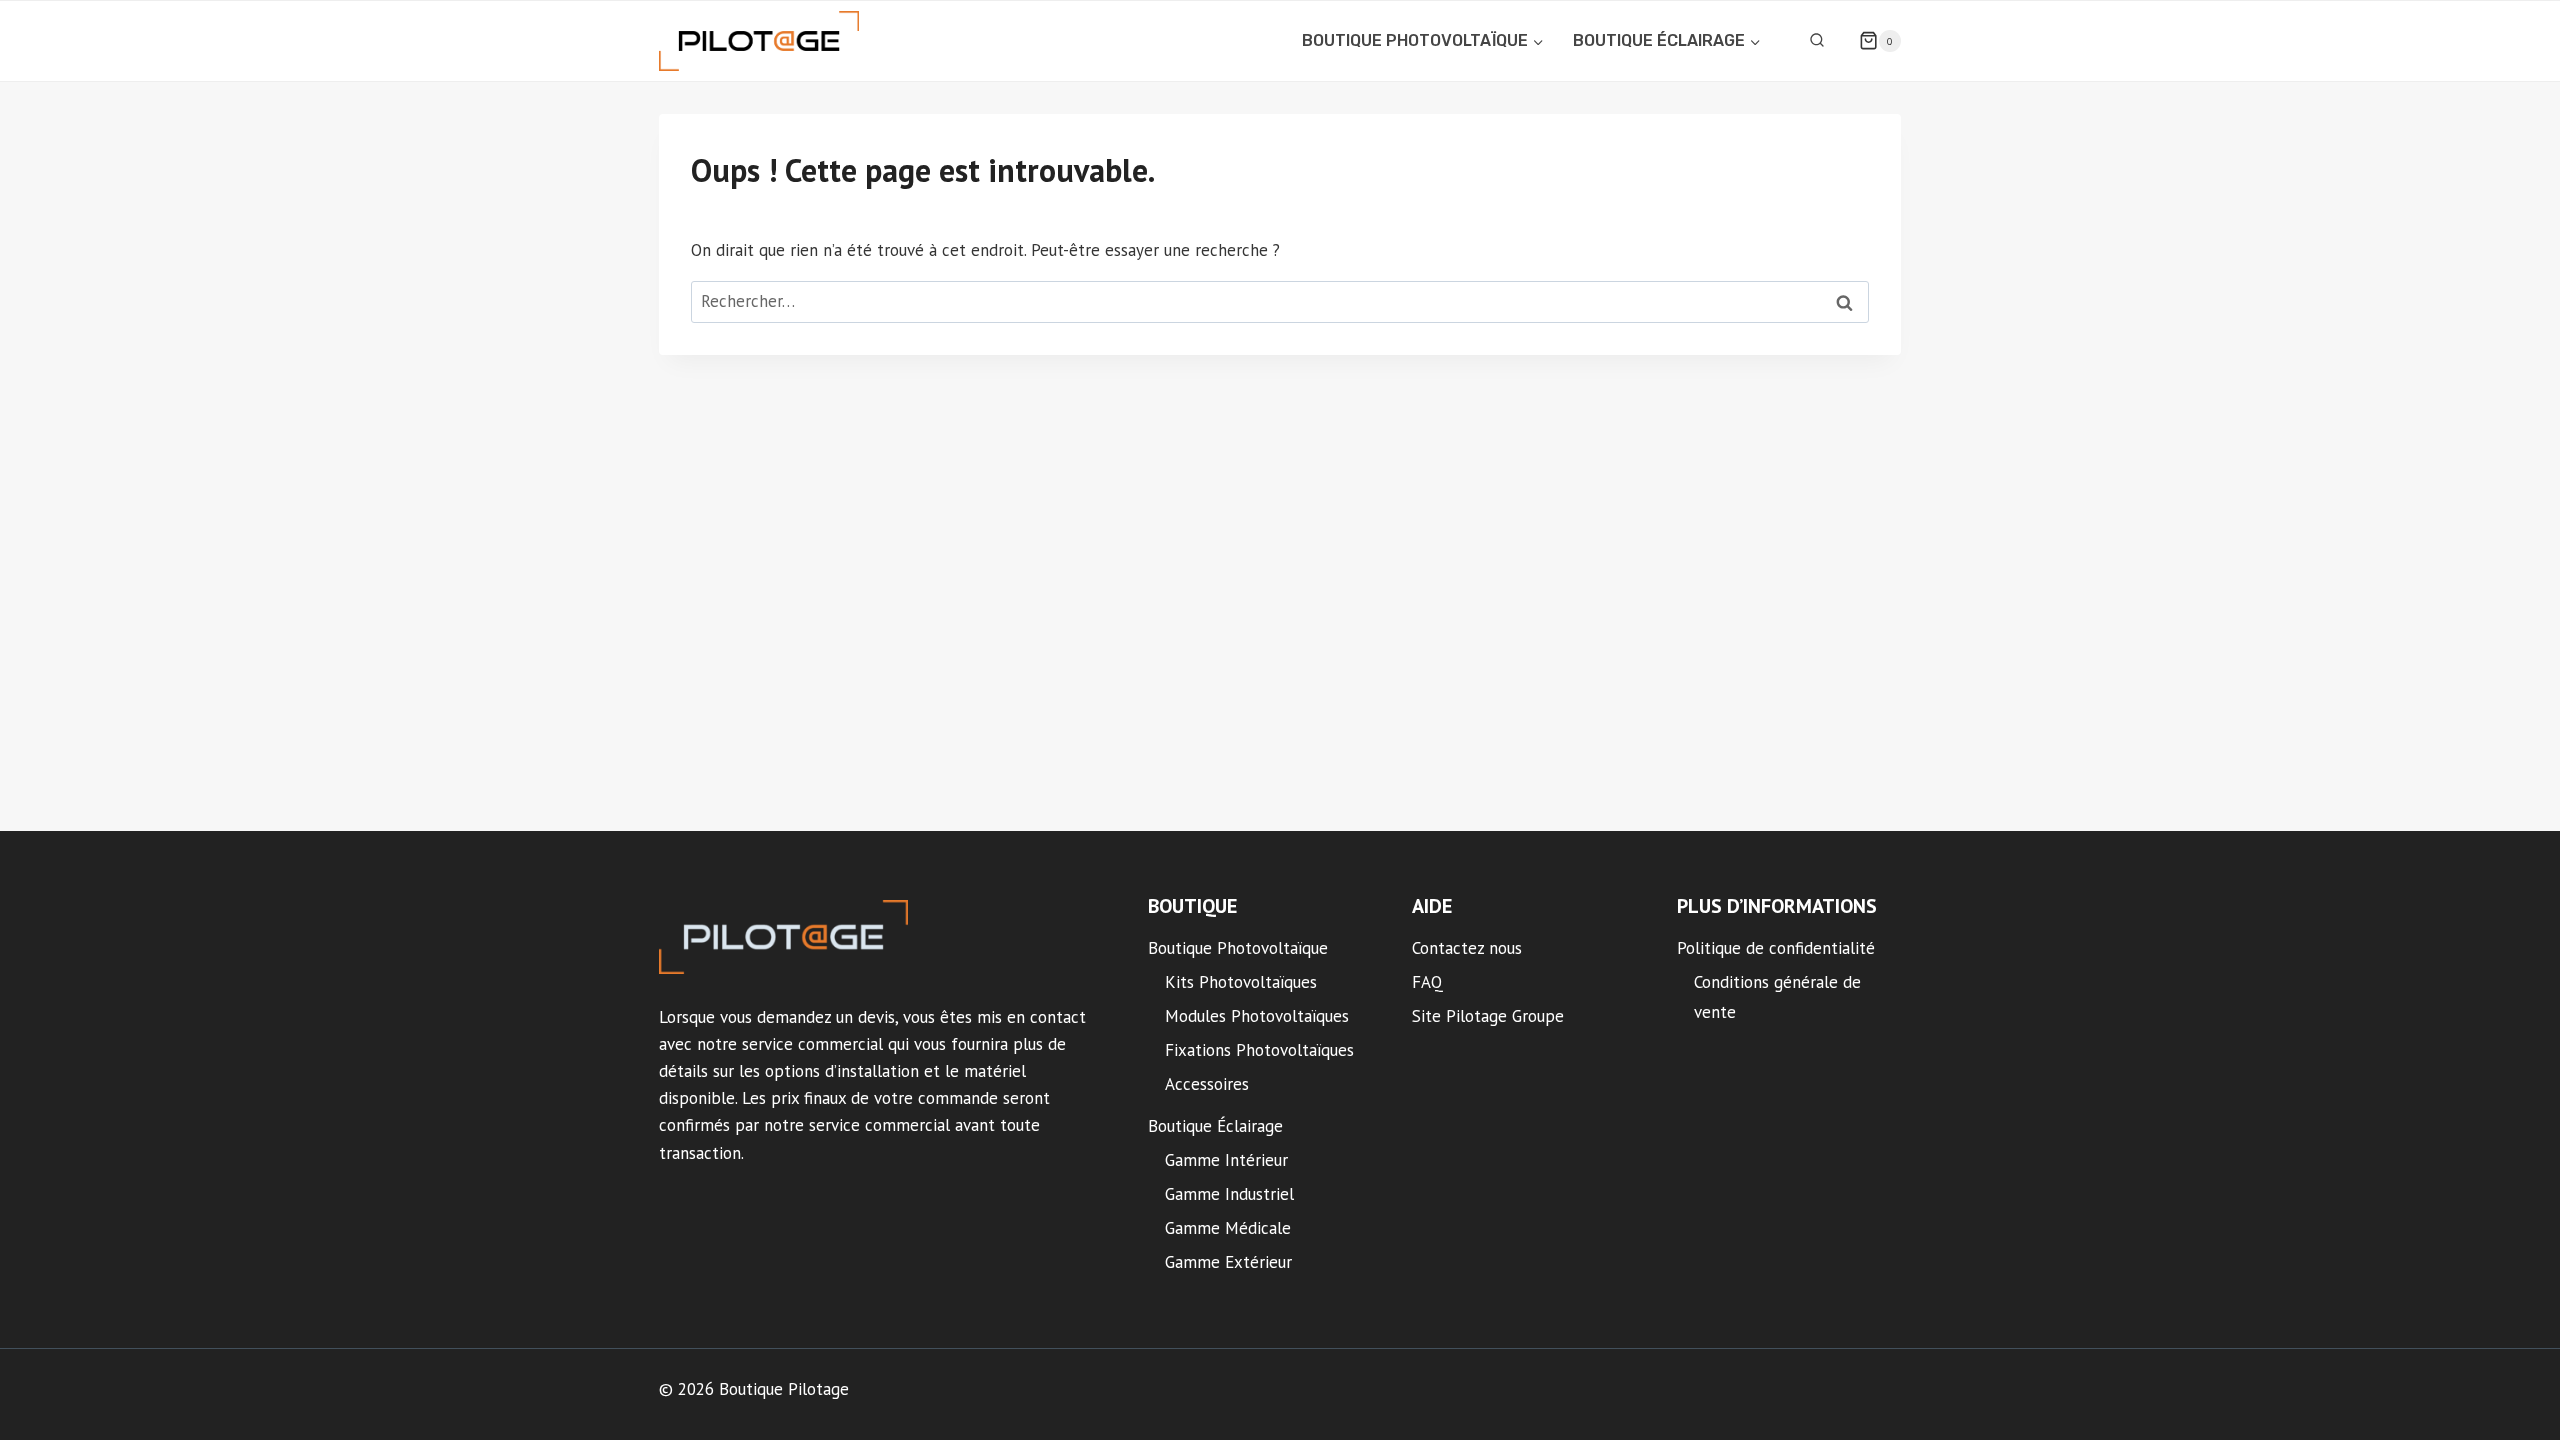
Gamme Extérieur (1228, 1262)
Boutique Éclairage (1215, 1126)
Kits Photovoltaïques (1241, 982)
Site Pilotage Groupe (1488, 1016)
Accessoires (1207, 1084)
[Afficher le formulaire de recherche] (1817, 41)
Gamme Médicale (1228, 1228)
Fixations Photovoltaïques (1259, 1050)
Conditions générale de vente (1777, 997)
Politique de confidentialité (1776, 948)
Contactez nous (1467, 948)
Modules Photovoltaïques (1257, 1016)
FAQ (1427, 982)
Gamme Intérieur (1226, 1160)
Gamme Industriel (1229, 1194)
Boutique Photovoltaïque (1238, 948)
